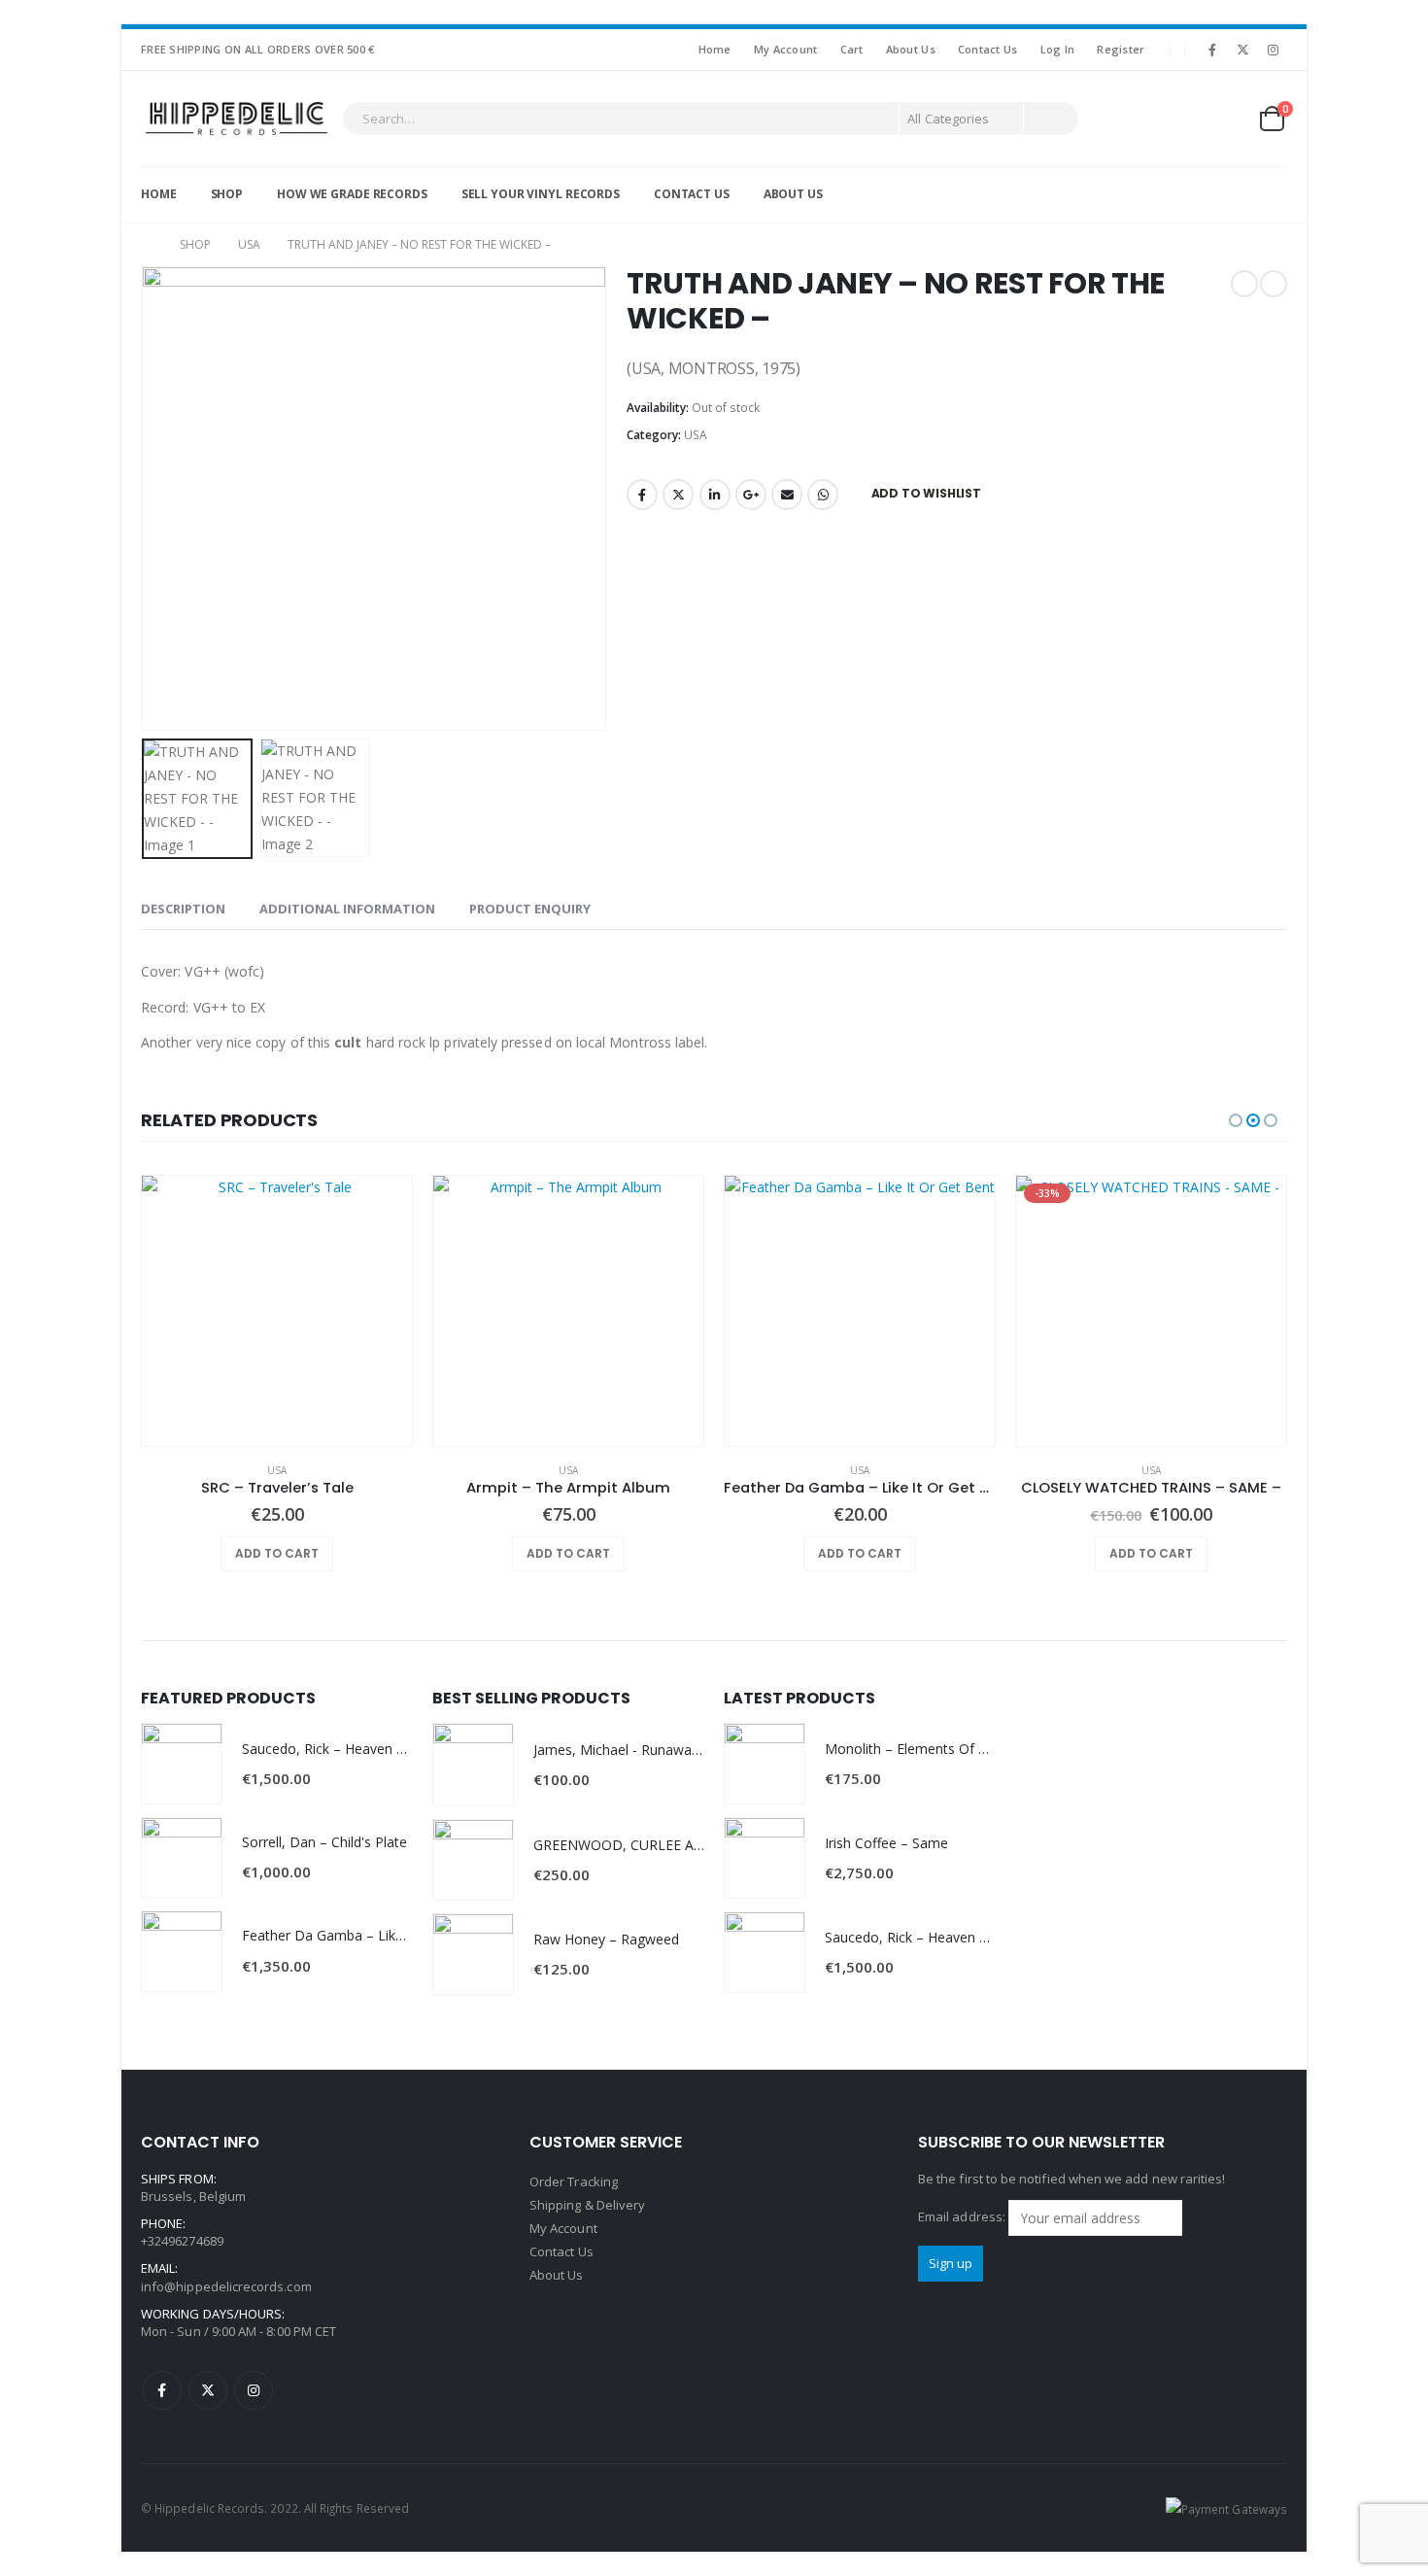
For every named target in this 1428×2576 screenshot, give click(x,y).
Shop (227, 194)
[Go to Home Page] (147, 245)
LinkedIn (715, 495)
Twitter (678, 495)
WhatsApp (823, 495)
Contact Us (988, 49)
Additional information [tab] (347, 909)
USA (696, 435)
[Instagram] (1274, 50)
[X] (1243, 50)
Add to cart (277, 1553)
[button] (146, 498)
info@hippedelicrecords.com (226, 2286)
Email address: (963, 2216)
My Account (786, 49)
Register (1121, 49)
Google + (751, 495)
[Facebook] (1212, 50)
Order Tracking (574, 2181)
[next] (1274, 284)
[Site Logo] (237, 119)
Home (715, 49)
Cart (852, 49)
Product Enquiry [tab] (530, 909)
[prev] (1244, 284)
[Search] (1051, 119)
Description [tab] (183, 909)
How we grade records (352, 194)
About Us (911, 49)
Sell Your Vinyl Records (541, 194)
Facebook (642, 495)
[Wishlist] (1224, 119)
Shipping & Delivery (587, 2205)
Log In (1058, 49)
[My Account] (1178, 119)
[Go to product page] (277, 1311)
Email (787, 495)
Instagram (254, 2390)
